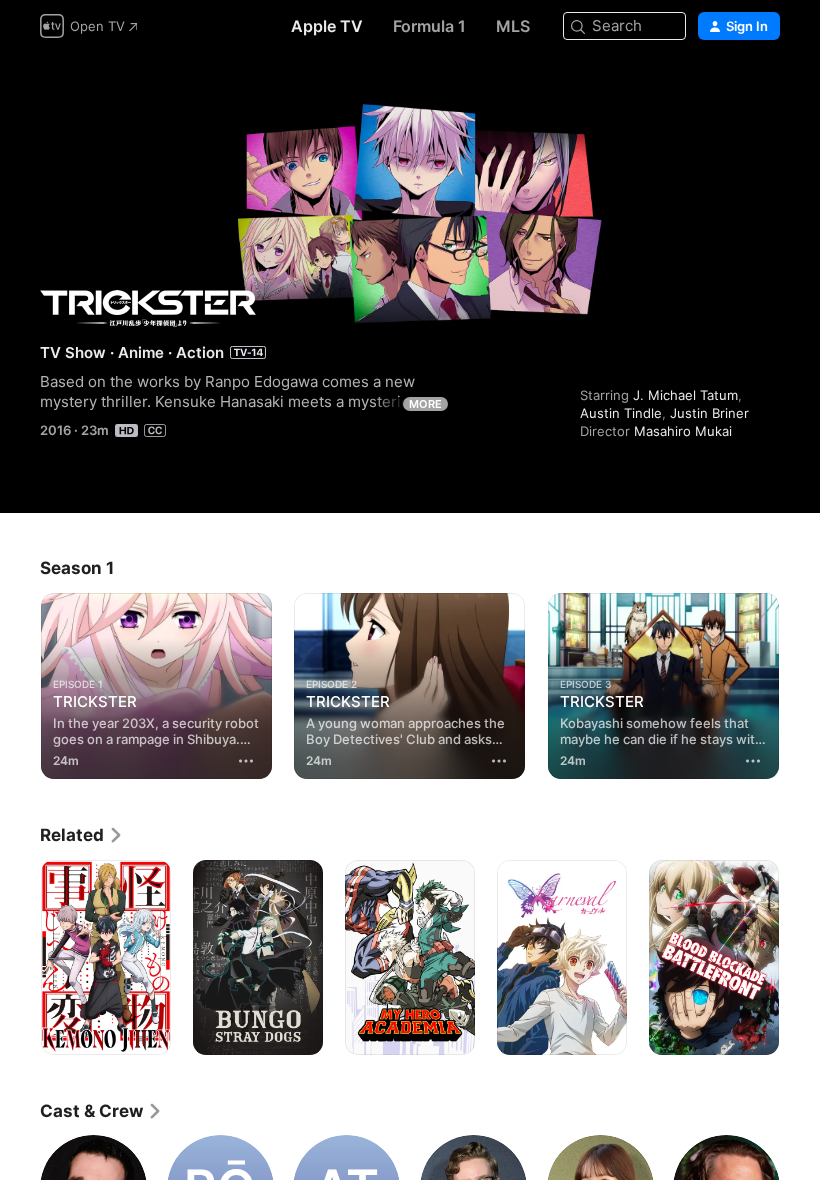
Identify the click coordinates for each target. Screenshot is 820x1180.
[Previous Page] (20, 682)
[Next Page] (800, 682)
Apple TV (327, 26)
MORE (425, 404)
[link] (82, 835)
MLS (513, 26)
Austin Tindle (621, 413)
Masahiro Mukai (683, 431)
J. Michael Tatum (685, 395)
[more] (246, 761)
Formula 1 (429, 26)
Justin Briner (709, 413)
